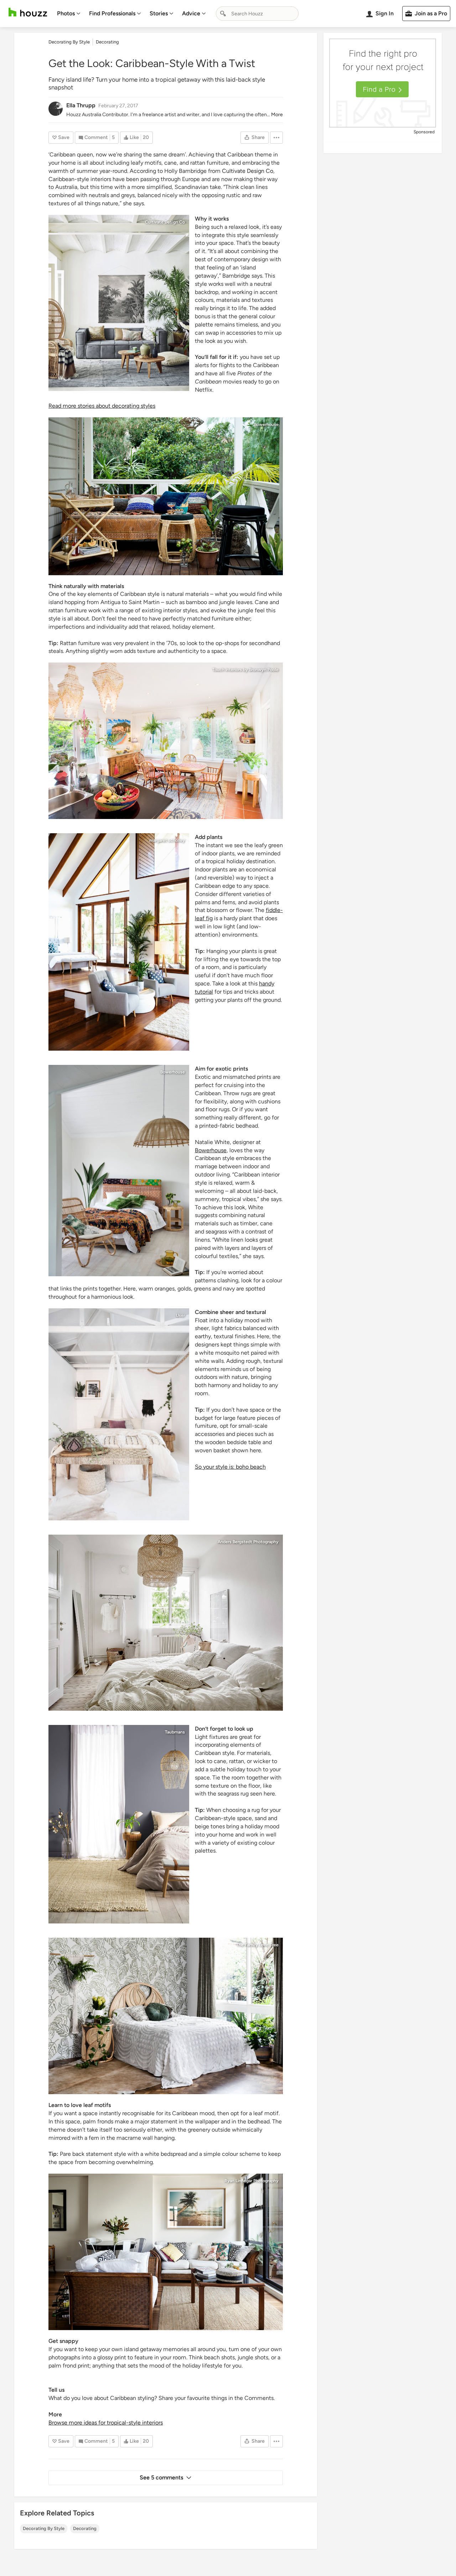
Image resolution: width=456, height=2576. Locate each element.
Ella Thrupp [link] (81, 105)
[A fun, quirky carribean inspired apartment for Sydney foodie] (166, 2252)
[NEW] (119, 1171)
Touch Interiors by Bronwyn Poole (245, 670)
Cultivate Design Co (248, 171)
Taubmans (175, 1732)
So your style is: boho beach (230, 1467)
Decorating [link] (107, 42)
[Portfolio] (166, 1623)
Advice (191, 13)
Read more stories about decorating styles (102, 406)
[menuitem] (69, 14)
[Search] (223, 14)
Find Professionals (112, 13)
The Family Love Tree (257, 1945)
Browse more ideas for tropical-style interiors (106, 2423)
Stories (159, 13)
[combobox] (257, 14)
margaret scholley (167, 840)
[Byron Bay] (119, 942)
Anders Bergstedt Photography (248, 1542)
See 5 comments (161, 2477)
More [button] (277, 115)
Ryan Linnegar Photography (252, 2181)
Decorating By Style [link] (69, 42)
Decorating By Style (44, 2528)
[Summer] (166, 496)
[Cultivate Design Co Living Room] (119, 303)
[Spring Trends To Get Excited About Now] (119, 1824)
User (180, 1315)
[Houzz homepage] (28, 12)
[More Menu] (276, 138)
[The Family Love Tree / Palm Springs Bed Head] (166, 2016)
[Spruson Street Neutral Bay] (166, 741)
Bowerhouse (266, 424)
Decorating (85, 2528)
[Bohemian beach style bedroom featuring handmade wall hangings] (119, 1414)
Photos (66, 13)
